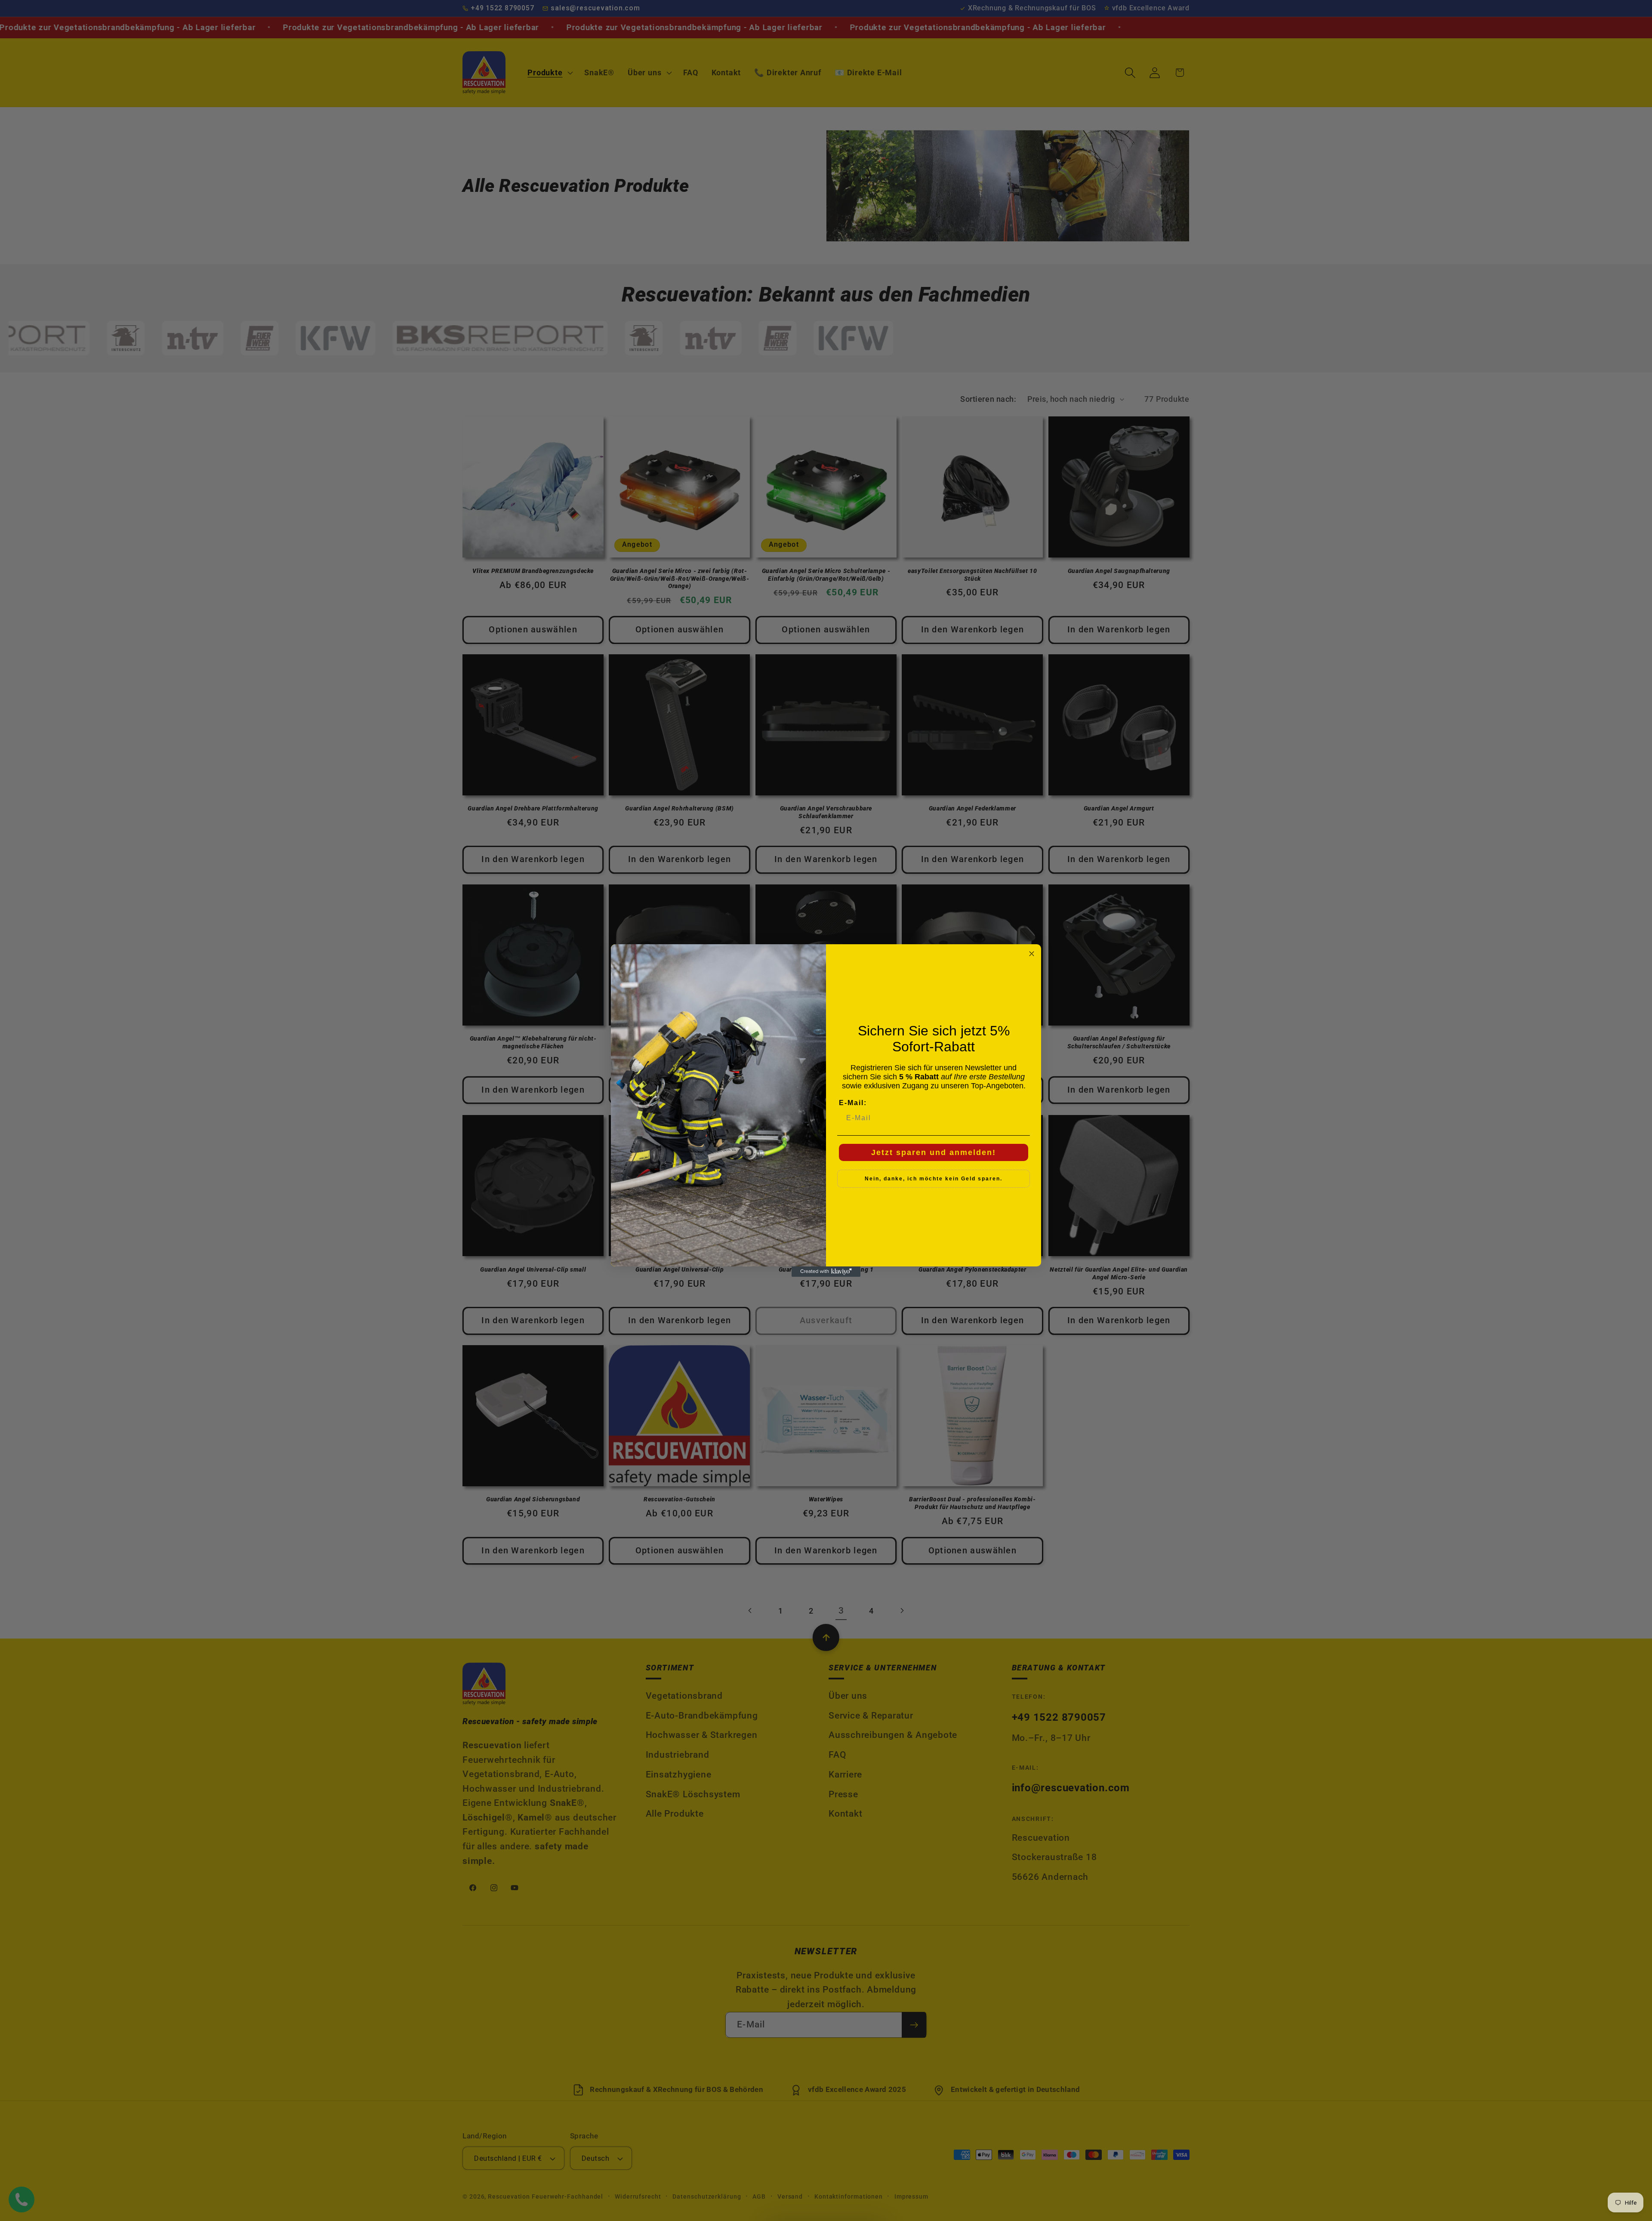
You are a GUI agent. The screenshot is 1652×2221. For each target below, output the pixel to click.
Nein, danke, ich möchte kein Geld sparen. (934, 1179)
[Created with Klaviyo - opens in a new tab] (826, 1272)
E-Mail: (853, 1103)
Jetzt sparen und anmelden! (934, 1152)
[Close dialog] (1032, 954)
